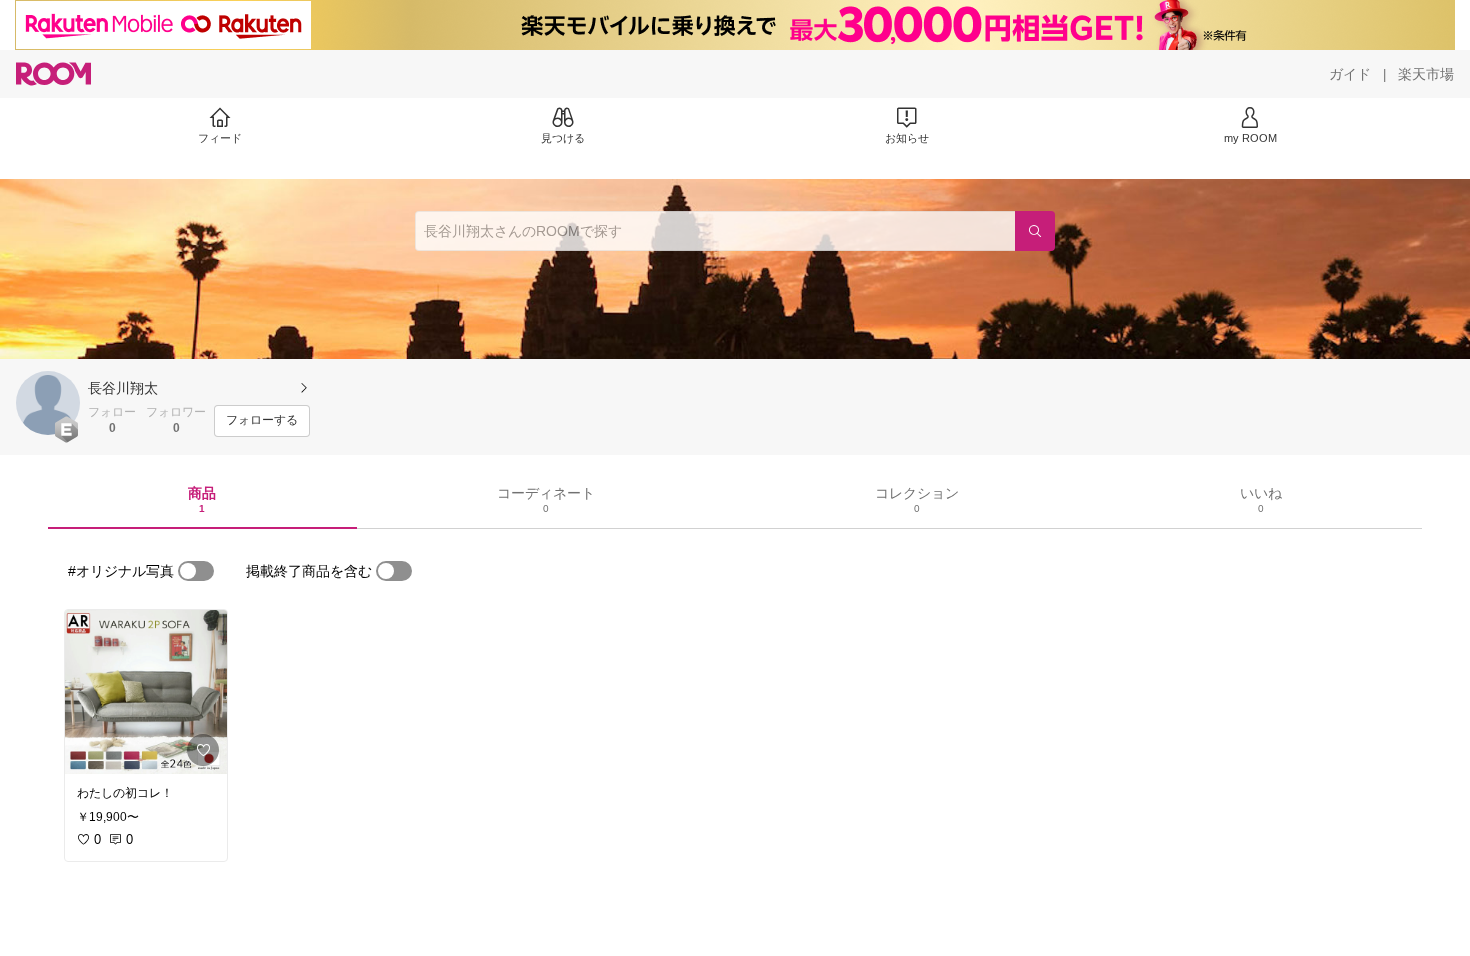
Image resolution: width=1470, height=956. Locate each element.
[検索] (1035, 231)
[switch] (196, 571)
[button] (48, 403)
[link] (146, 692)
